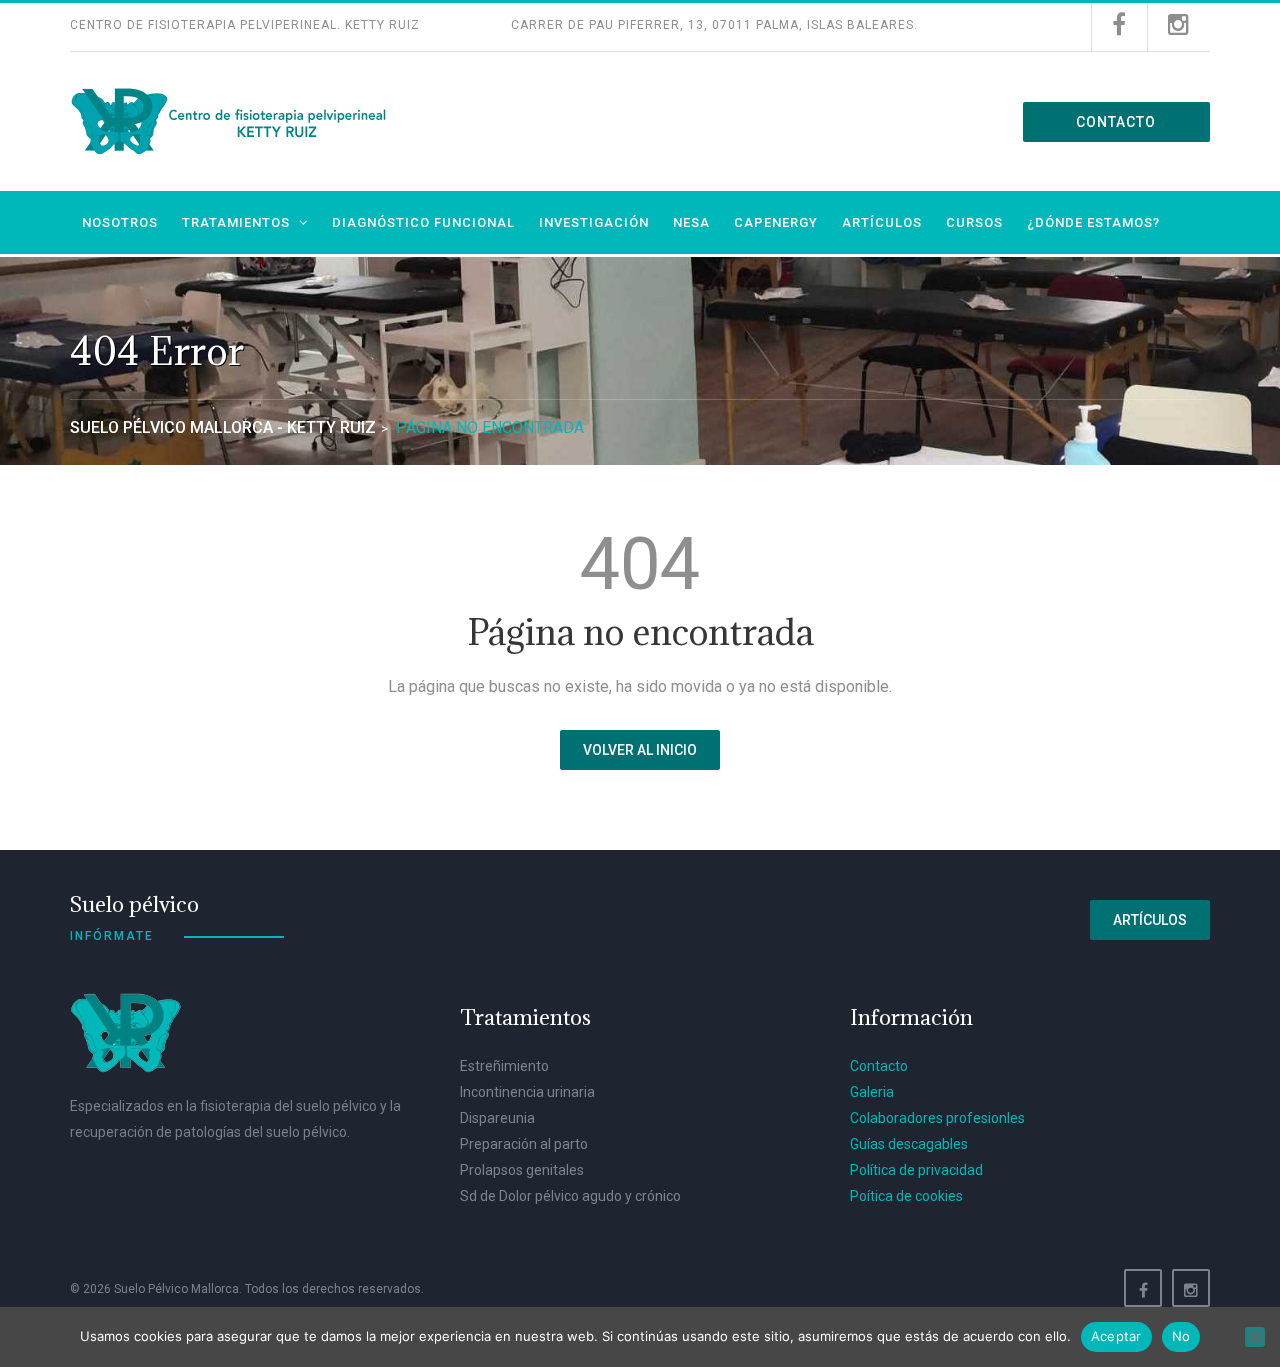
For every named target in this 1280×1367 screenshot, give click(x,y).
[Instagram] (1191, 1288)
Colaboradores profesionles (937, 1118)
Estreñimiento (504, 1066)
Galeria (872, 1092)
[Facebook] (1143, 1288)
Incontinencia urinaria (527, 1092)
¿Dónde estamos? (1093, 222)
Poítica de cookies (906, 1196)
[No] (1255, 1337)
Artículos (882, 222)
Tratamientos (236, 222)
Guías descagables (909, 1144)
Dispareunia (497, 1118)
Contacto (1116, 122)
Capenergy (776, 222)
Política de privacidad (916, 1170)
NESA (691, 222)
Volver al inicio (640, 750)
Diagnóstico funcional (423, 222)
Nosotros (120, 222)
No (1181, 1336)
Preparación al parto (524, 1144)
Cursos (974, 222)
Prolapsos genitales (522, 1170)
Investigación (594, 222)
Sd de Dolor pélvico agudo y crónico (570, 1196)
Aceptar (1116, 1336)
